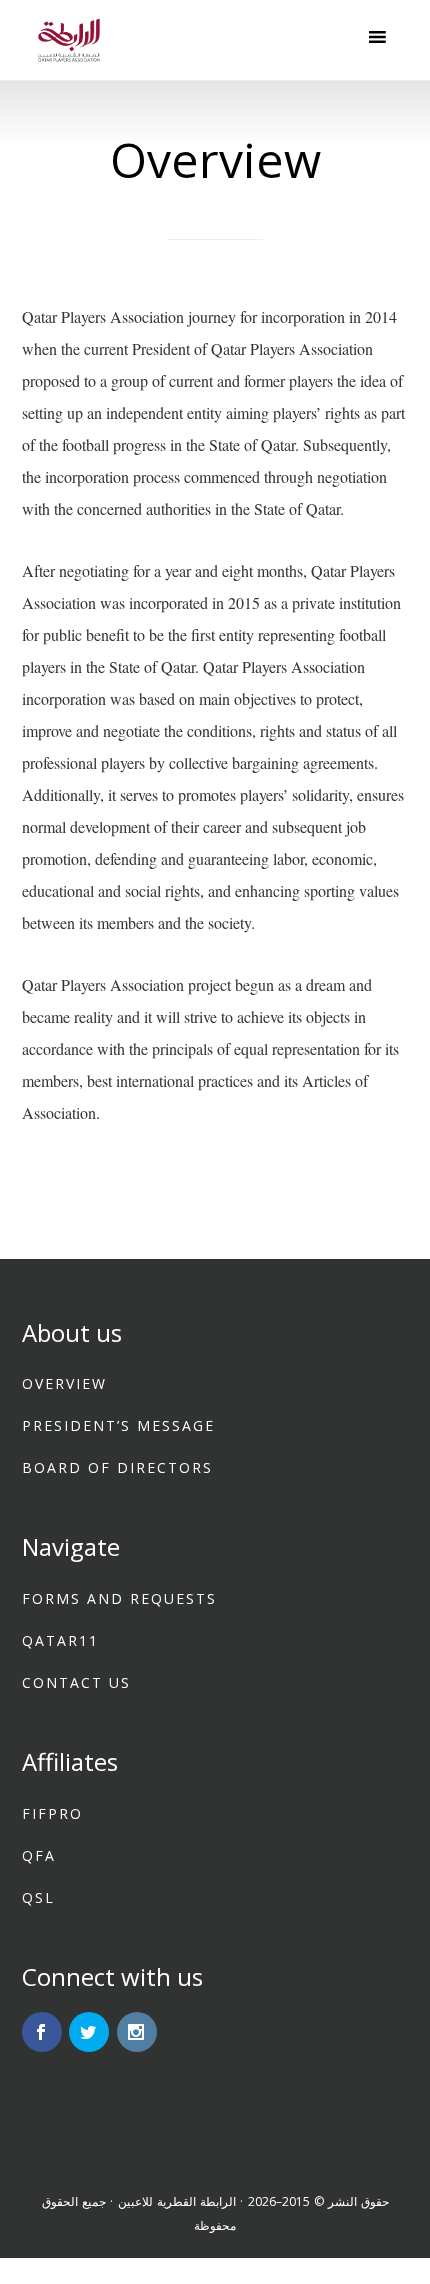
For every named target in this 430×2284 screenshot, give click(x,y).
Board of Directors (117, 1467)
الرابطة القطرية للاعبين (177, 2201)
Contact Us (76, 1682)
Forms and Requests (119, 1598)
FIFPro (52, 1813)
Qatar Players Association (69, 40)
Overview (64, 1383)
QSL (38, 1897)
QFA (39, 1855)
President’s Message (118, 1425)
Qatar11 (60, 1640)
